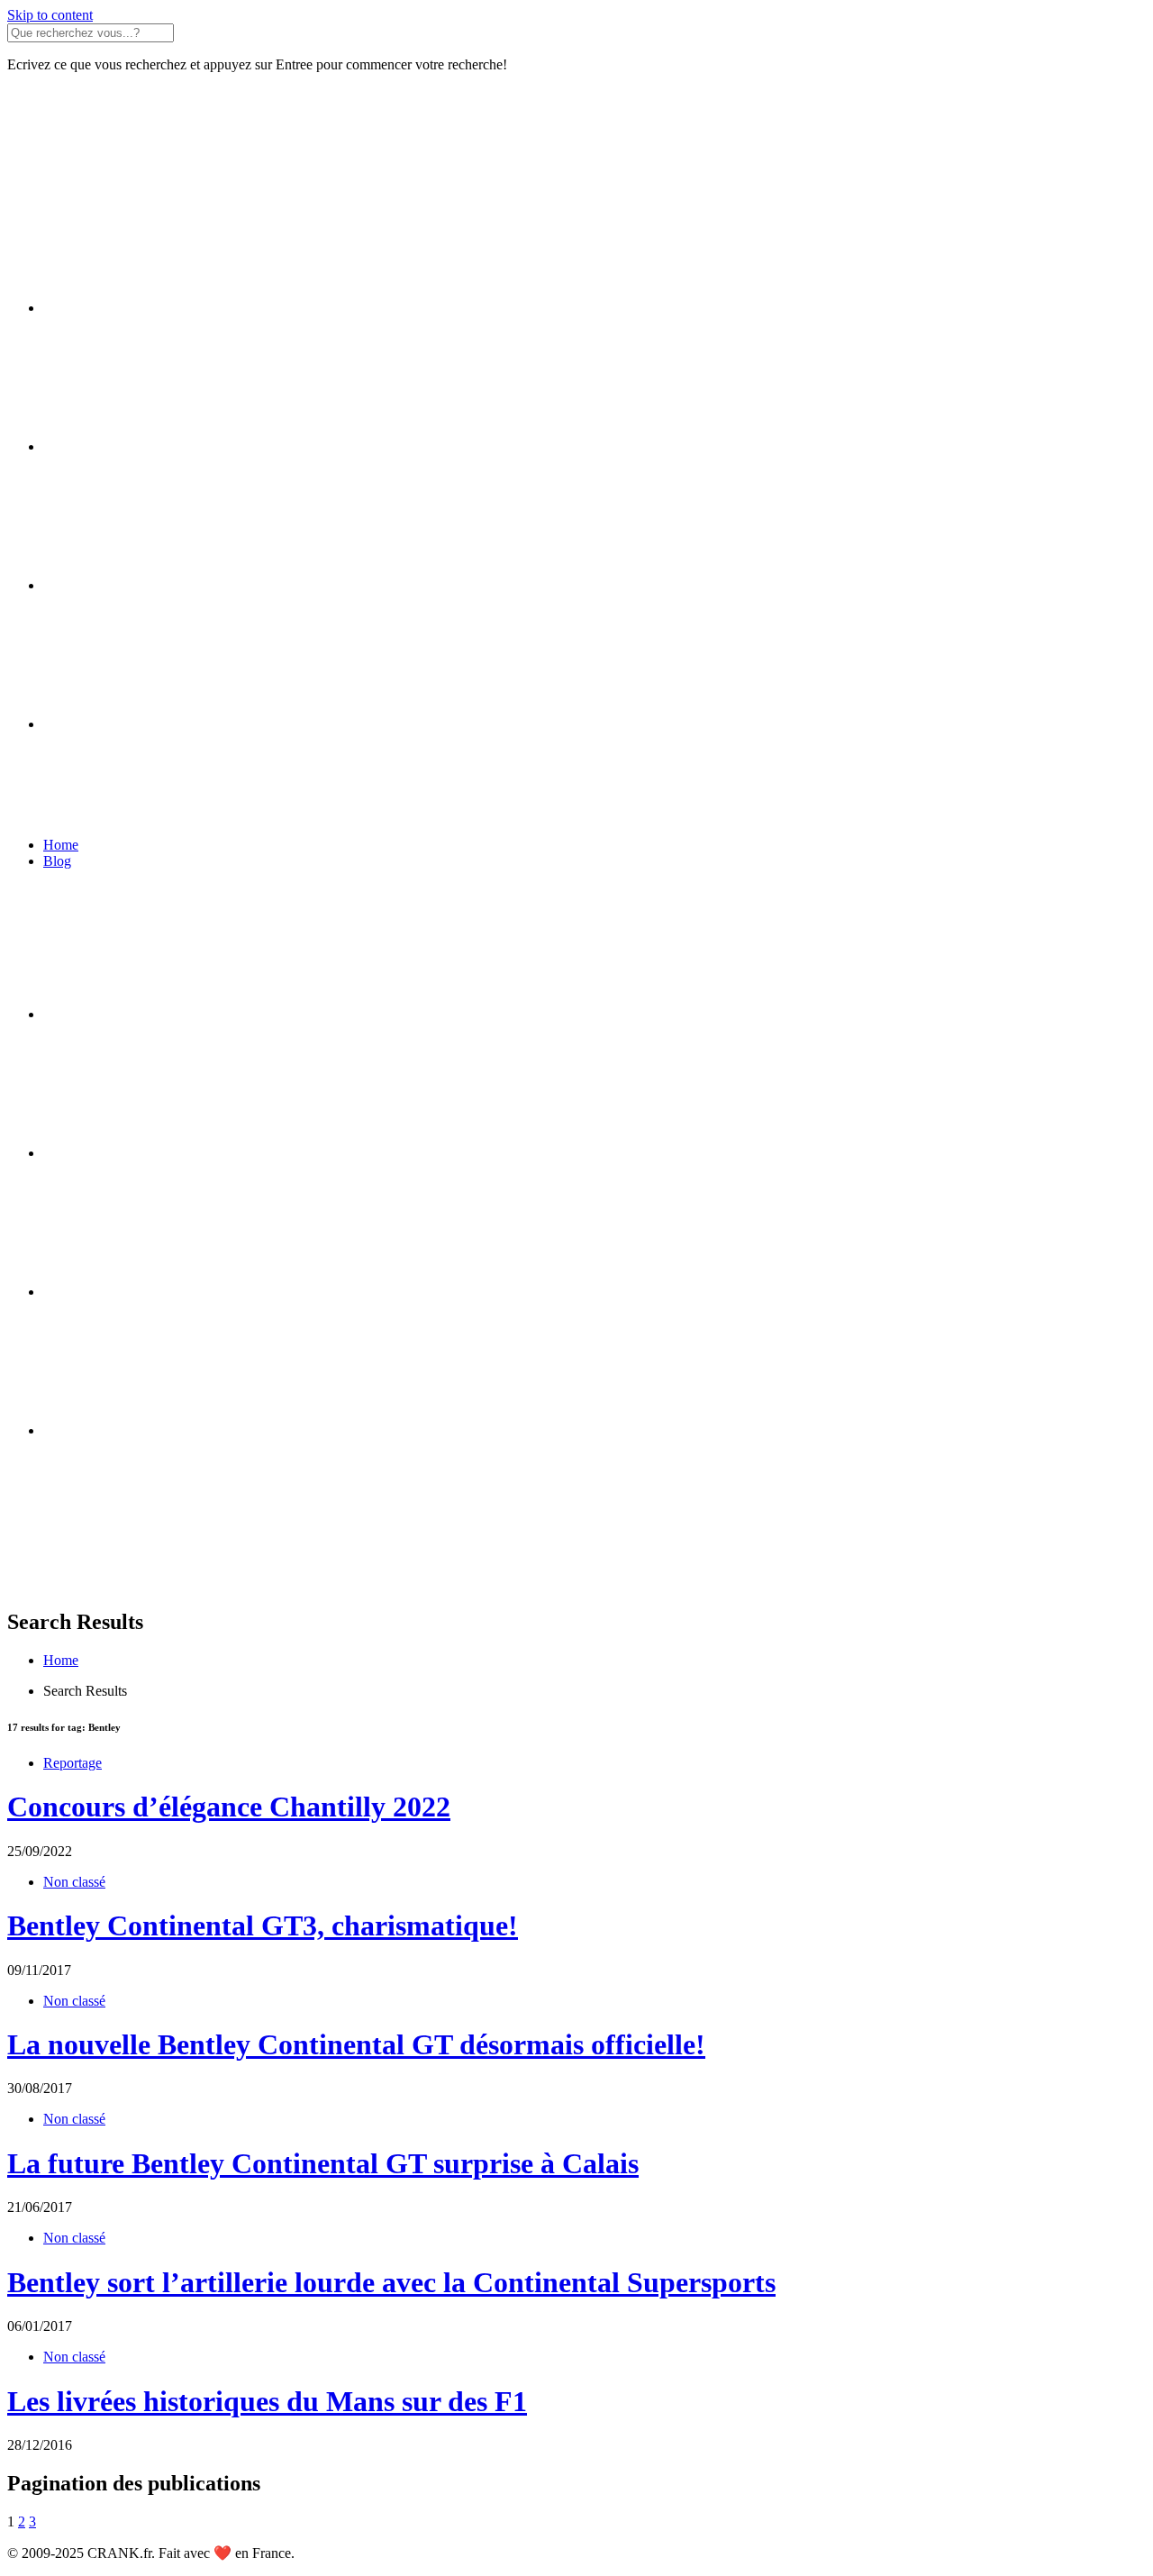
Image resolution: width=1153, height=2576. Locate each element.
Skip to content (50, 15)
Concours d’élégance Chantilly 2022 (229, 1807)
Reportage (73, 1763)
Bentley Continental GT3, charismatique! (263, 1925)
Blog (57, 861)
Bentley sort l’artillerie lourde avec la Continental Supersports (391, 2282)
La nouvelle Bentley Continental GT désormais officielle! (356, 2044)
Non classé (74, 1882)
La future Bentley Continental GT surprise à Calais (323, 2163)
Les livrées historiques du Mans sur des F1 (267, 2401)
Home (61, 845)
